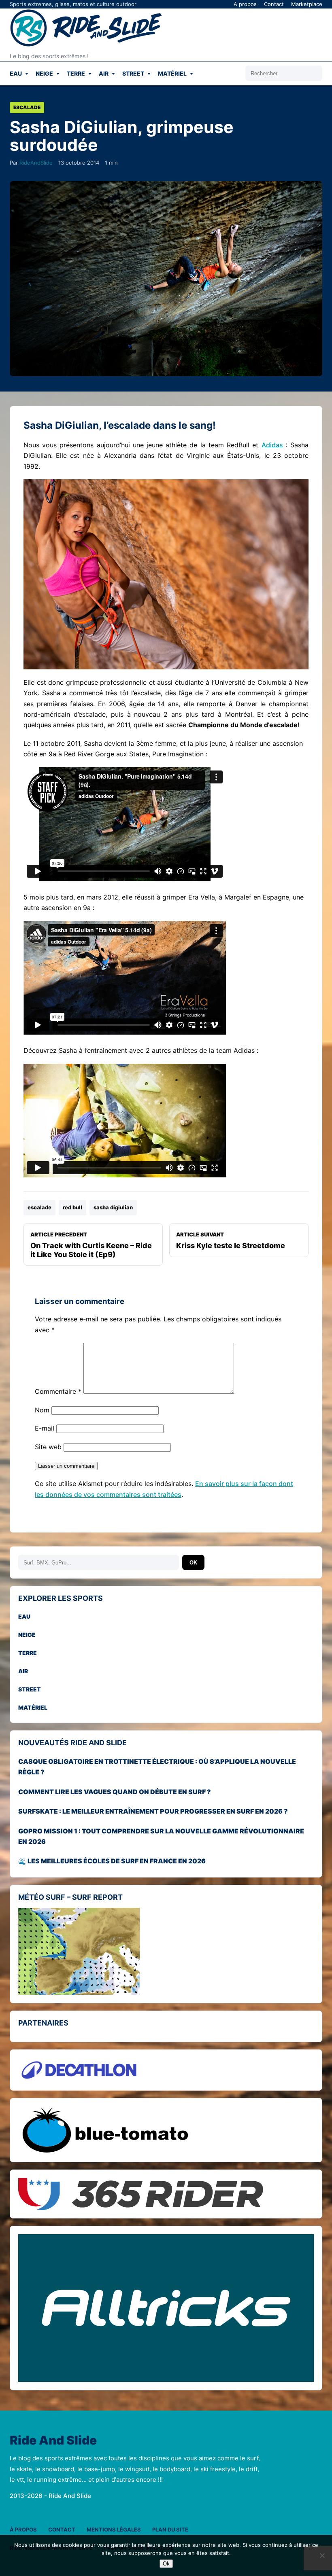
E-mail (45, 1428)
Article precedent (91, 1245)
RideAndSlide (36, 163)
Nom (42, 1410)
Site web (48, 1447)
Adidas (272, 445)
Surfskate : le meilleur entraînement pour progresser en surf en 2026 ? (153, 1811)
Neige (44, 73)
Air (104, 73)
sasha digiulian (113, 1207)
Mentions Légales (114, 2529)
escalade (39, 1207)
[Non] (322, 2555)
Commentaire (58, 1391)
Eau (16, 73)
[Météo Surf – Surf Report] (166, 1951)
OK (193, 1563)
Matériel (172, 73)
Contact (274, 4)
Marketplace (307, 4)
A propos (245, 4)
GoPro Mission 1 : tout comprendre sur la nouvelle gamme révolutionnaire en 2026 (161, 1836)
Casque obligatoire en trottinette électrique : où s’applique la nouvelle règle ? (157, 1767)
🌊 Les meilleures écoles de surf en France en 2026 (112, 1861)
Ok (166, 2564)
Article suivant (231, 1240)
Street (133, 73)
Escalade (27, 107)
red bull (72, 1207)
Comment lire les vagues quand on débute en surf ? (115, 1792)
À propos (23, 2529)
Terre (76, 73)
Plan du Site (170, 2529)
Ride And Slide (53, 2441)
